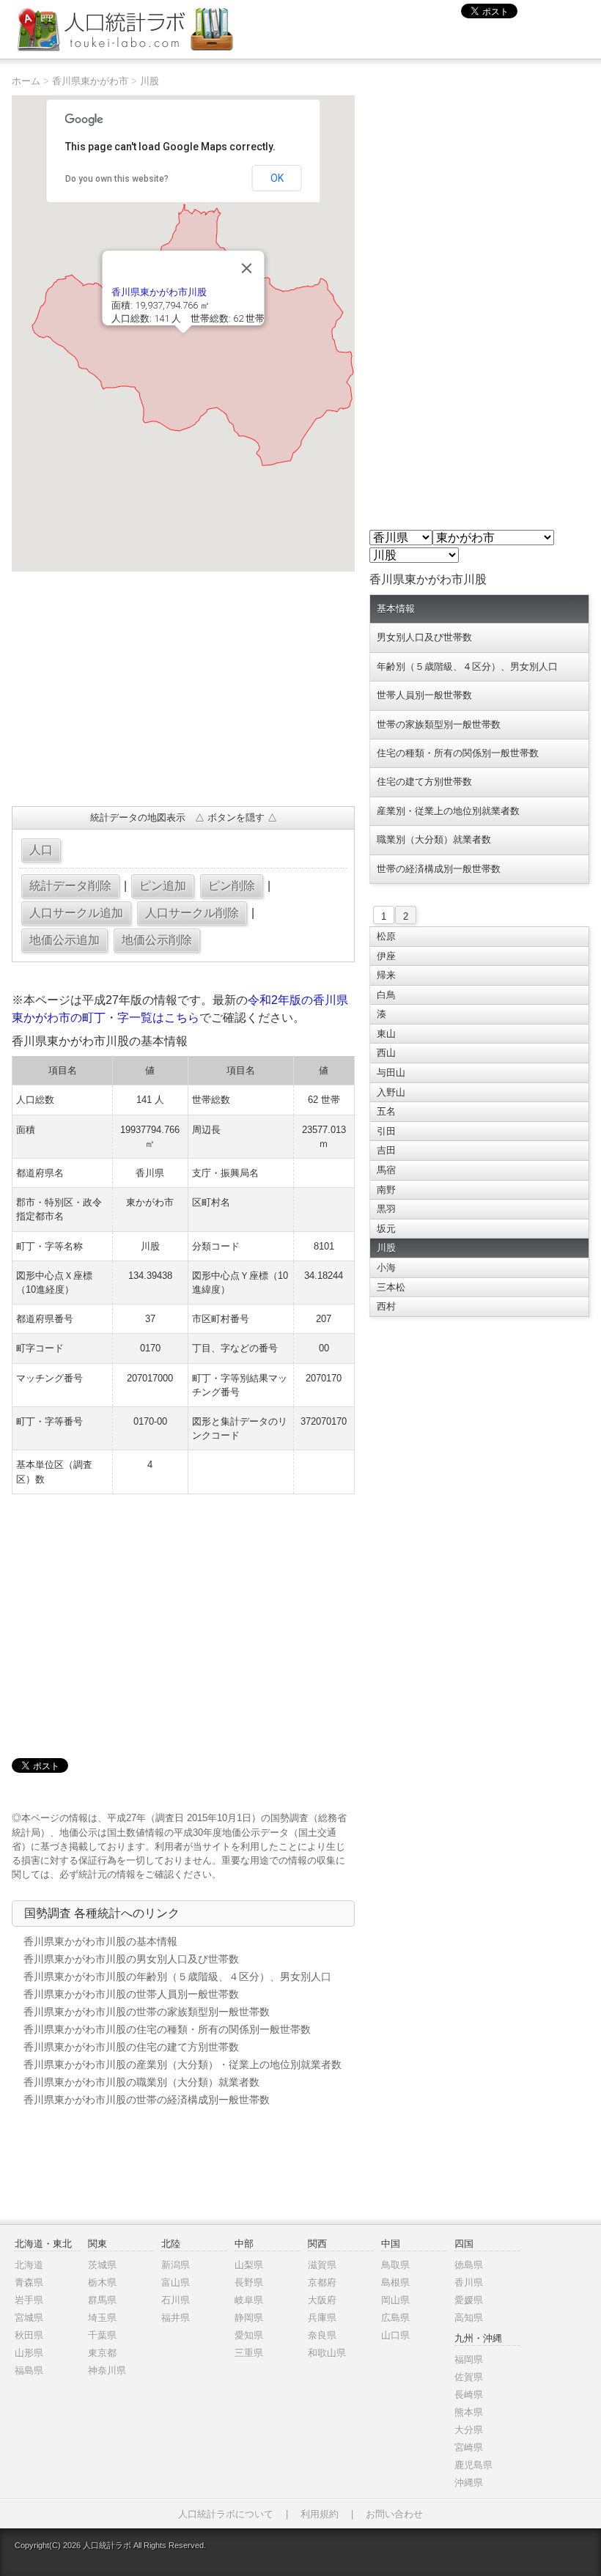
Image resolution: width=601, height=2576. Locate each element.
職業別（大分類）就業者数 (434, 839)
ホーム (26, 81)
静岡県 (249, 2318)
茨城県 (102, 2265)
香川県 (469, 2282)
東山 (386, 1034)
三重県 (249, 2353)
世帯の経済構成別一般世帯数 (439, 869)
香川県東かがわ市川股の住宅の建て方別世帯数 (131, 2047)
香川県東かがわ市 (90, 81)
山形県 (29, 2353)
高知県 (469, 2318)
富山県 (176, 2282)
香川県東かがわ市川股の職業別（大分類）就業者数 (141, 2082)
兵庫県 (322, 2318)
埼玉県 (102, 2318)
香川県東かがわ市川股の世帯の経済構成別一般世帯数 (147, 2100)
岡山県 (395, 2300)
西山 (386, 1053)
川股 (150, 81)
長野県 (249, 2282)
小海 (386, 1267)
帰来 (386, 975)
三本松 (391, 1287)
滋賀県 (322, 2265)
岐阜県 (249, 2300)
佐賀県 (469, 2377)
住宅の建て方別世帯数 (424, 782)
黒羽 (386, 1209)
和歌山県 (327, 2353)
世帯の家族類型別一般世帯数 (439, 724)
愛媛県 (469, 2300)
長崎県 (469, 2395)
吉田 (386, 1150)
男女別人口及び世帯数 (424, 637)
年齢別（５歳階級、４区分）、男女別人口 (467, 667)
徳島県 (469, 2265)
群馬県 (102, 2300)
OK (277, 178)
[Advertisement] (183, 689)
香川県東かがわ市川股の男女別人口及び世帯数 (131, 1959)
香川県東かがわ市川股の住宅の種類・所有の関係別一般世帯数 (167, 2029)
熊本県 (469, 2412)
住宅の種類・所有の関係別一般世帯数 (458, 753)
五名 (386, 1111)
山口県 (395, 2335)
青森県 (29, 2282)
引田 (386, 1131)
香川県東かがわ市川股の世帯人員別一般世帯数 (131, 1994)
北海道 (29, 2265)
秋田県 (29, 2335)
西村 (386, 1306)
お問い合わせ (394, 2514)
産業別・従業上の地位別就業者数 (448, 811)
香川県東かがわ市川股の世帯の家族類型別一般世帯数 (147, 2012)
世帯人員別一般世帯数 (424, 695)
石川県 (176, 2300)
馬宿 (386, 1170)
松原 (386, 936)
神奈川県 (107, 2370)
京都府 (322, 2282)
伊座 (386, 956)
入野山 (391, 1092)
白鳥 (386, 995)
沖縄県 (469, 2483)
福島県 (29, 2370)
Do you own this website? (117, 179)
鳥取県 (395, 2265)
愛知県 (249, 2335)
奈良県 (322, 2335)
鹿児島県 (473, 2465)
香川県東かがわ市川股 (159, 292)
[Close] (247, 268)
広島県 (395, 2318)
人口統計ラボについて (226, 2514)
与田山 (391, 1073)
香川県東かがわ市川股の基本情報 (100, 1941)
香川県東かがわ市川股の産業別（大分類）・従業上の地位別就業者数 (182, 2064)
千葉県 (102, 2335)
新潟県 (176, 2265)
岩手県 (29, 2300)
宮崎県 (469, 2447)
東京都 (102, 2353)
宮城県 (29, 2318)
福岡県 (469, 2359)
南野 (386, 1190)
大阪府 (322, 2300)
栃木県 (102, 2282)
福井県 (176, 2318)
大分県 (469, 2430)
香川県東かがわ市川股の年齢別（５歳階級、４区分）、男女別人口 (177, 1977)
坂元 (386, 1229)
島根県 (395, 2282)
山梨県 (249, 2265)
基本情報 (396, 609)
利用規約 (320, 2514)
